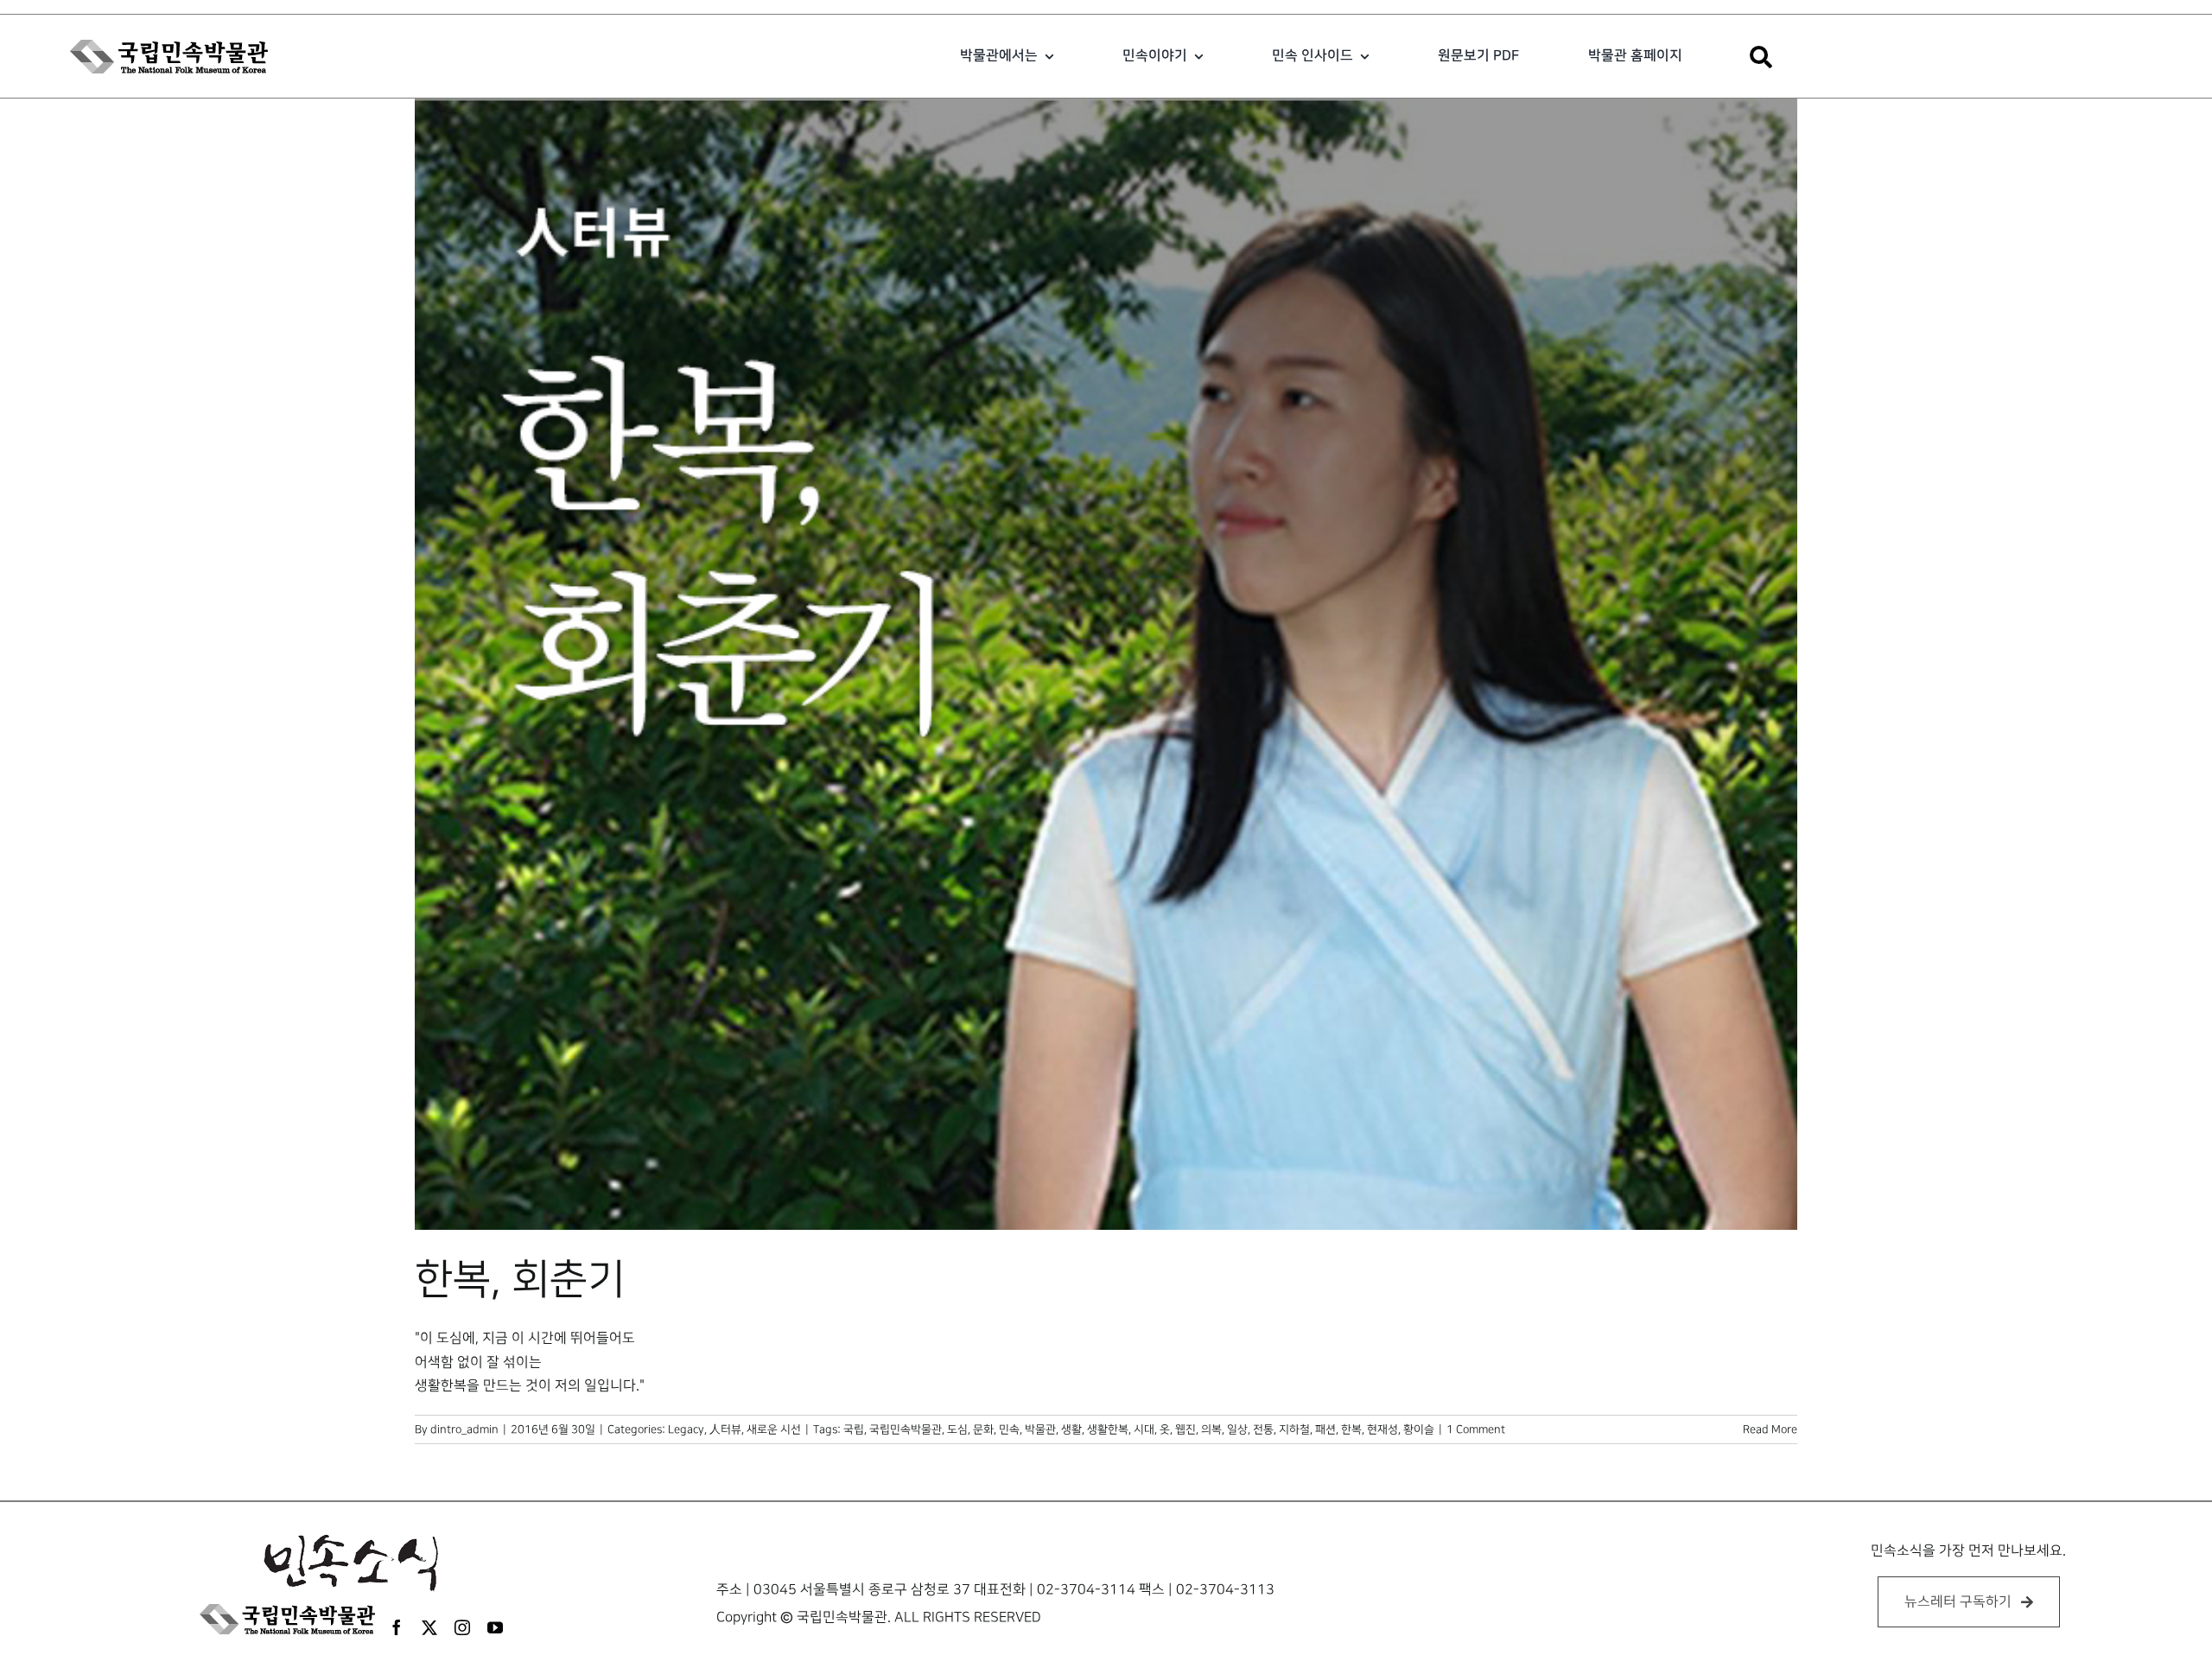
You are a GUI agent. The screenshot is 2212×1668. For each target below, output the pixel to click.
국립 (854, 1429)
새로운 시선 (774, 1429)
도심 (957, 1429)
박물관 (1040, 1429)
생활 (1071, 1429)
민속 (1009, 1429)
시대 (1144, 1429)
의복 (1211, 1429)
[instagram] (462, 1627)
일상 (1237, 1429)
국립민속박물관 (906, 1429)
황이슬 (1419, 1429)
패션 (1325, 1429)
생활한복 (1108, 1429)
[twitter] (429, 1627)
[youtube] (495, 1627)
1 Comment (1476, 1429)
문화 (983, 1429)
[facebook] (397, 1627)
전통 (1263, 1429)
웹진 (1185, 1429)
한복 (1351, 1429)
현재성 (1382, 1429)
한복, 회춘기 (520, 1280)
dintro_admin (464, 1429)
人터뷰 (725, 1429)
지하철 (1294, 1429)
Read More (1770, 1429)
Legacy (686, 1429)
